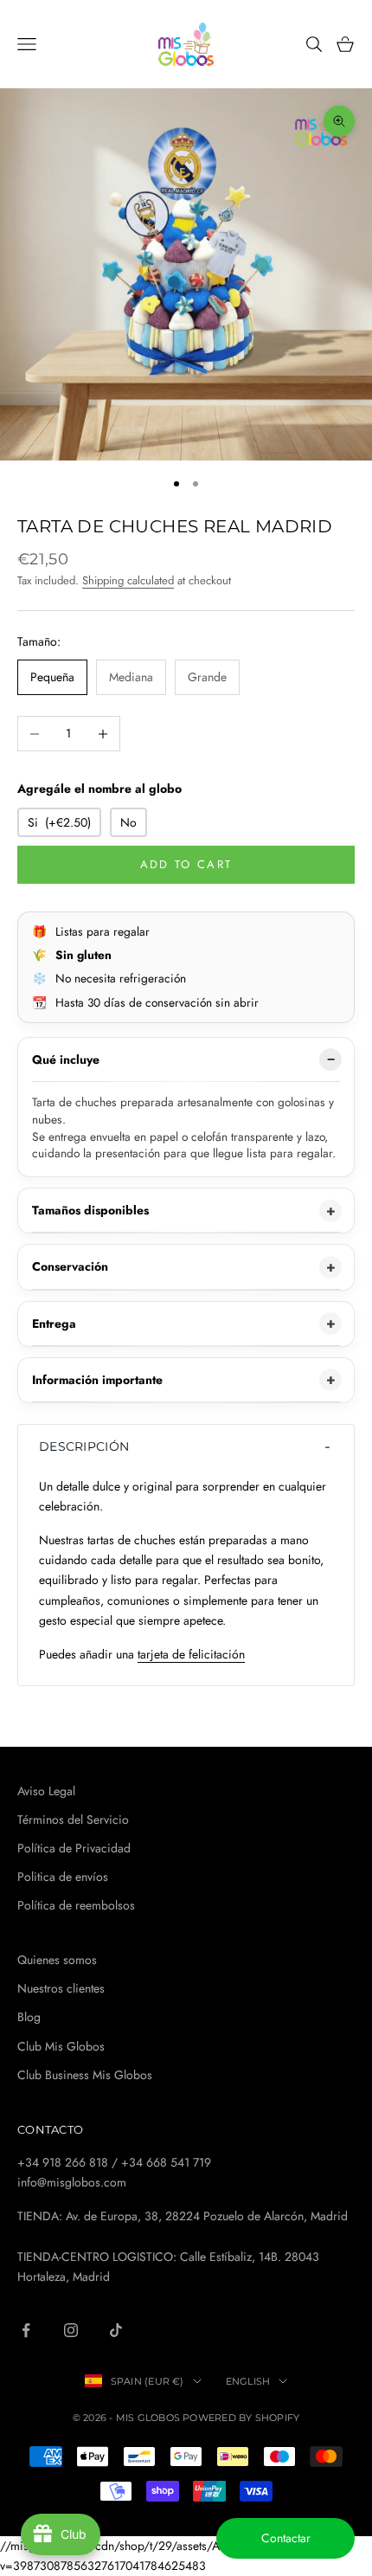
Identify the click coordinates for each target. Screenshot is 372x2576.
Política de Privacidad (74, 1848)
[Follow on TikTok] (116, 2330)
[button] (186, 1446)
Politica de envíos (63, 1877)
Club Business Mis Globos (85, 2075)
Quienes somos (57, 1960)
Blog (29, 2017)
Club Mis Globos (61, 2046)
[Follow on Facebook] (26, 2330)
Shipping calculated (128, 580)
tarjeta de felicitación (191, 1654)
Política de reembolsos (76, 1905)
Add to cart (186, 864)
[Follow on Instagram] (71, 2330)
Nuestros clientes (61, 1988)
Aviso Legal (46, 1791)
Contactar (286, 2538)
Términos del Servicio (73, 1819)
